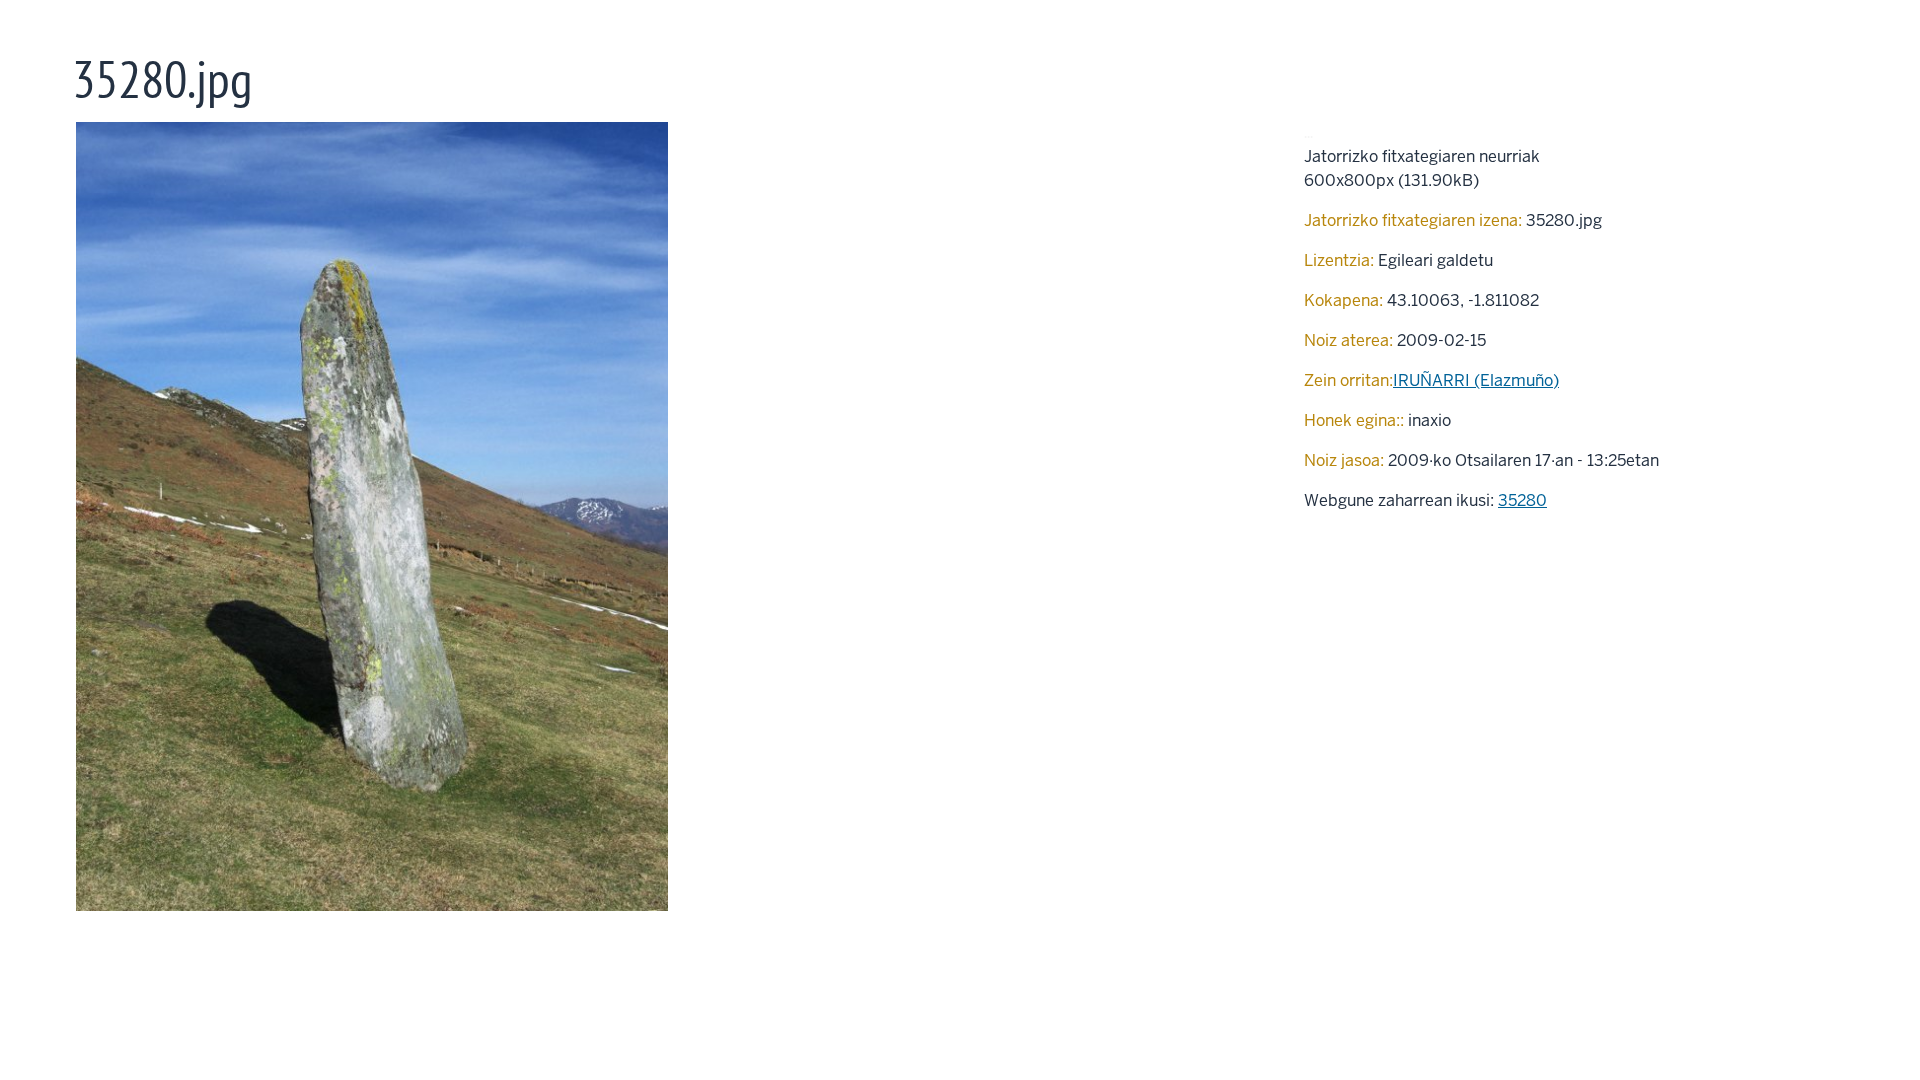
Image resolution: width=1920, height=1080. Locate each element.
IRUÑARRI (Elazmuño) (1476, 380)
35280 (1522, 500)
